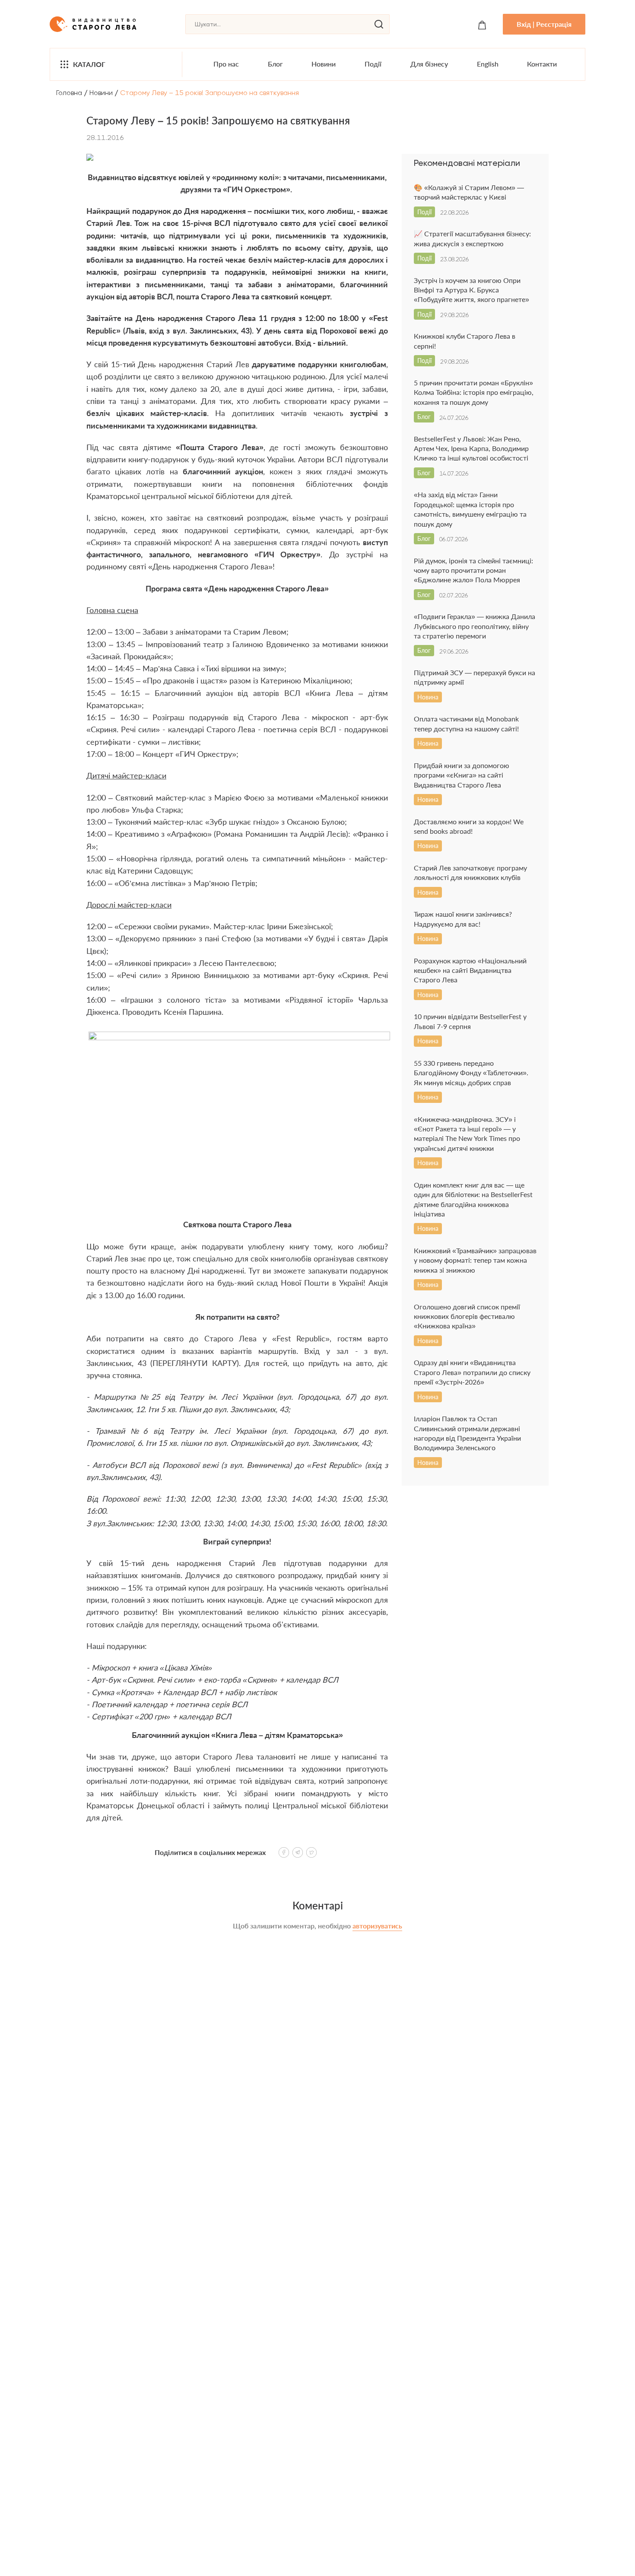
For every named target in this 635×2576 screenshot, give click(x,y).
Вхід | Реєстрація (544, 24)
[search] (379, 24)
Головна (69, 93)
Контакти (542, 64)
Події (373, 64)
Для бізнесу (429, 64)
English (488, 64)
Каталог (89, 64)
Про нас (226, 64)
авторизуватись (377, 1926)
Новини (324, 64)
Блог (275, 64)
